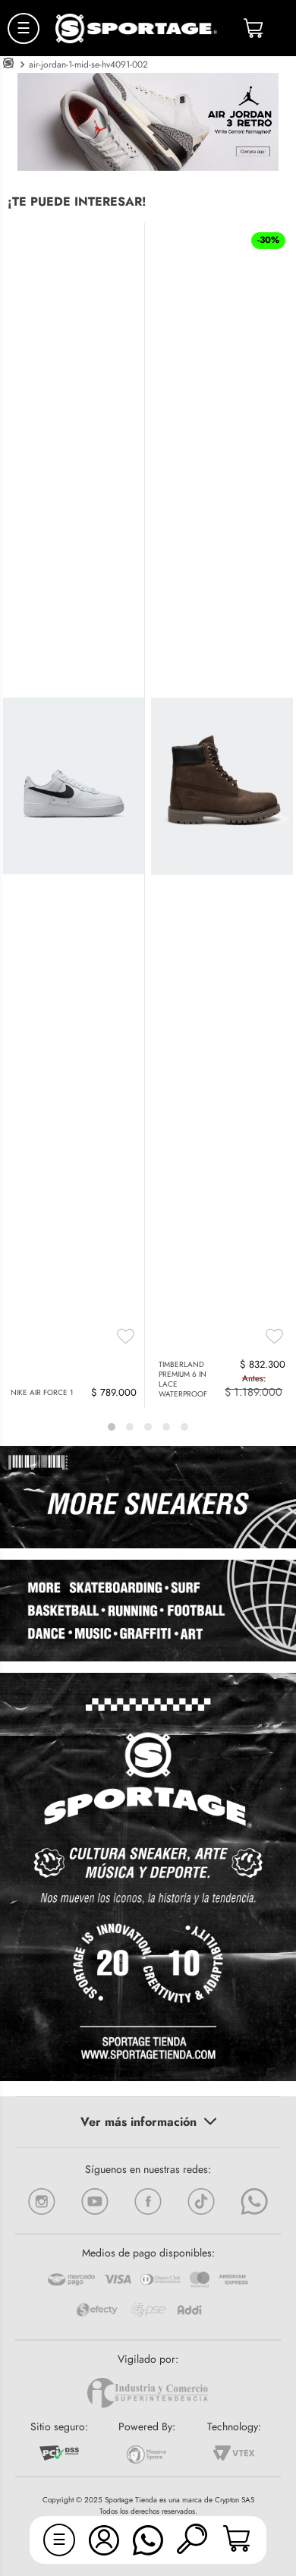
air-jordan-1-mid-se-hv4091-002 (88, 65)
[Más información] (148, 2122)
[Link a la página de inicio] (8, 65)
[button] (192, 2540)
